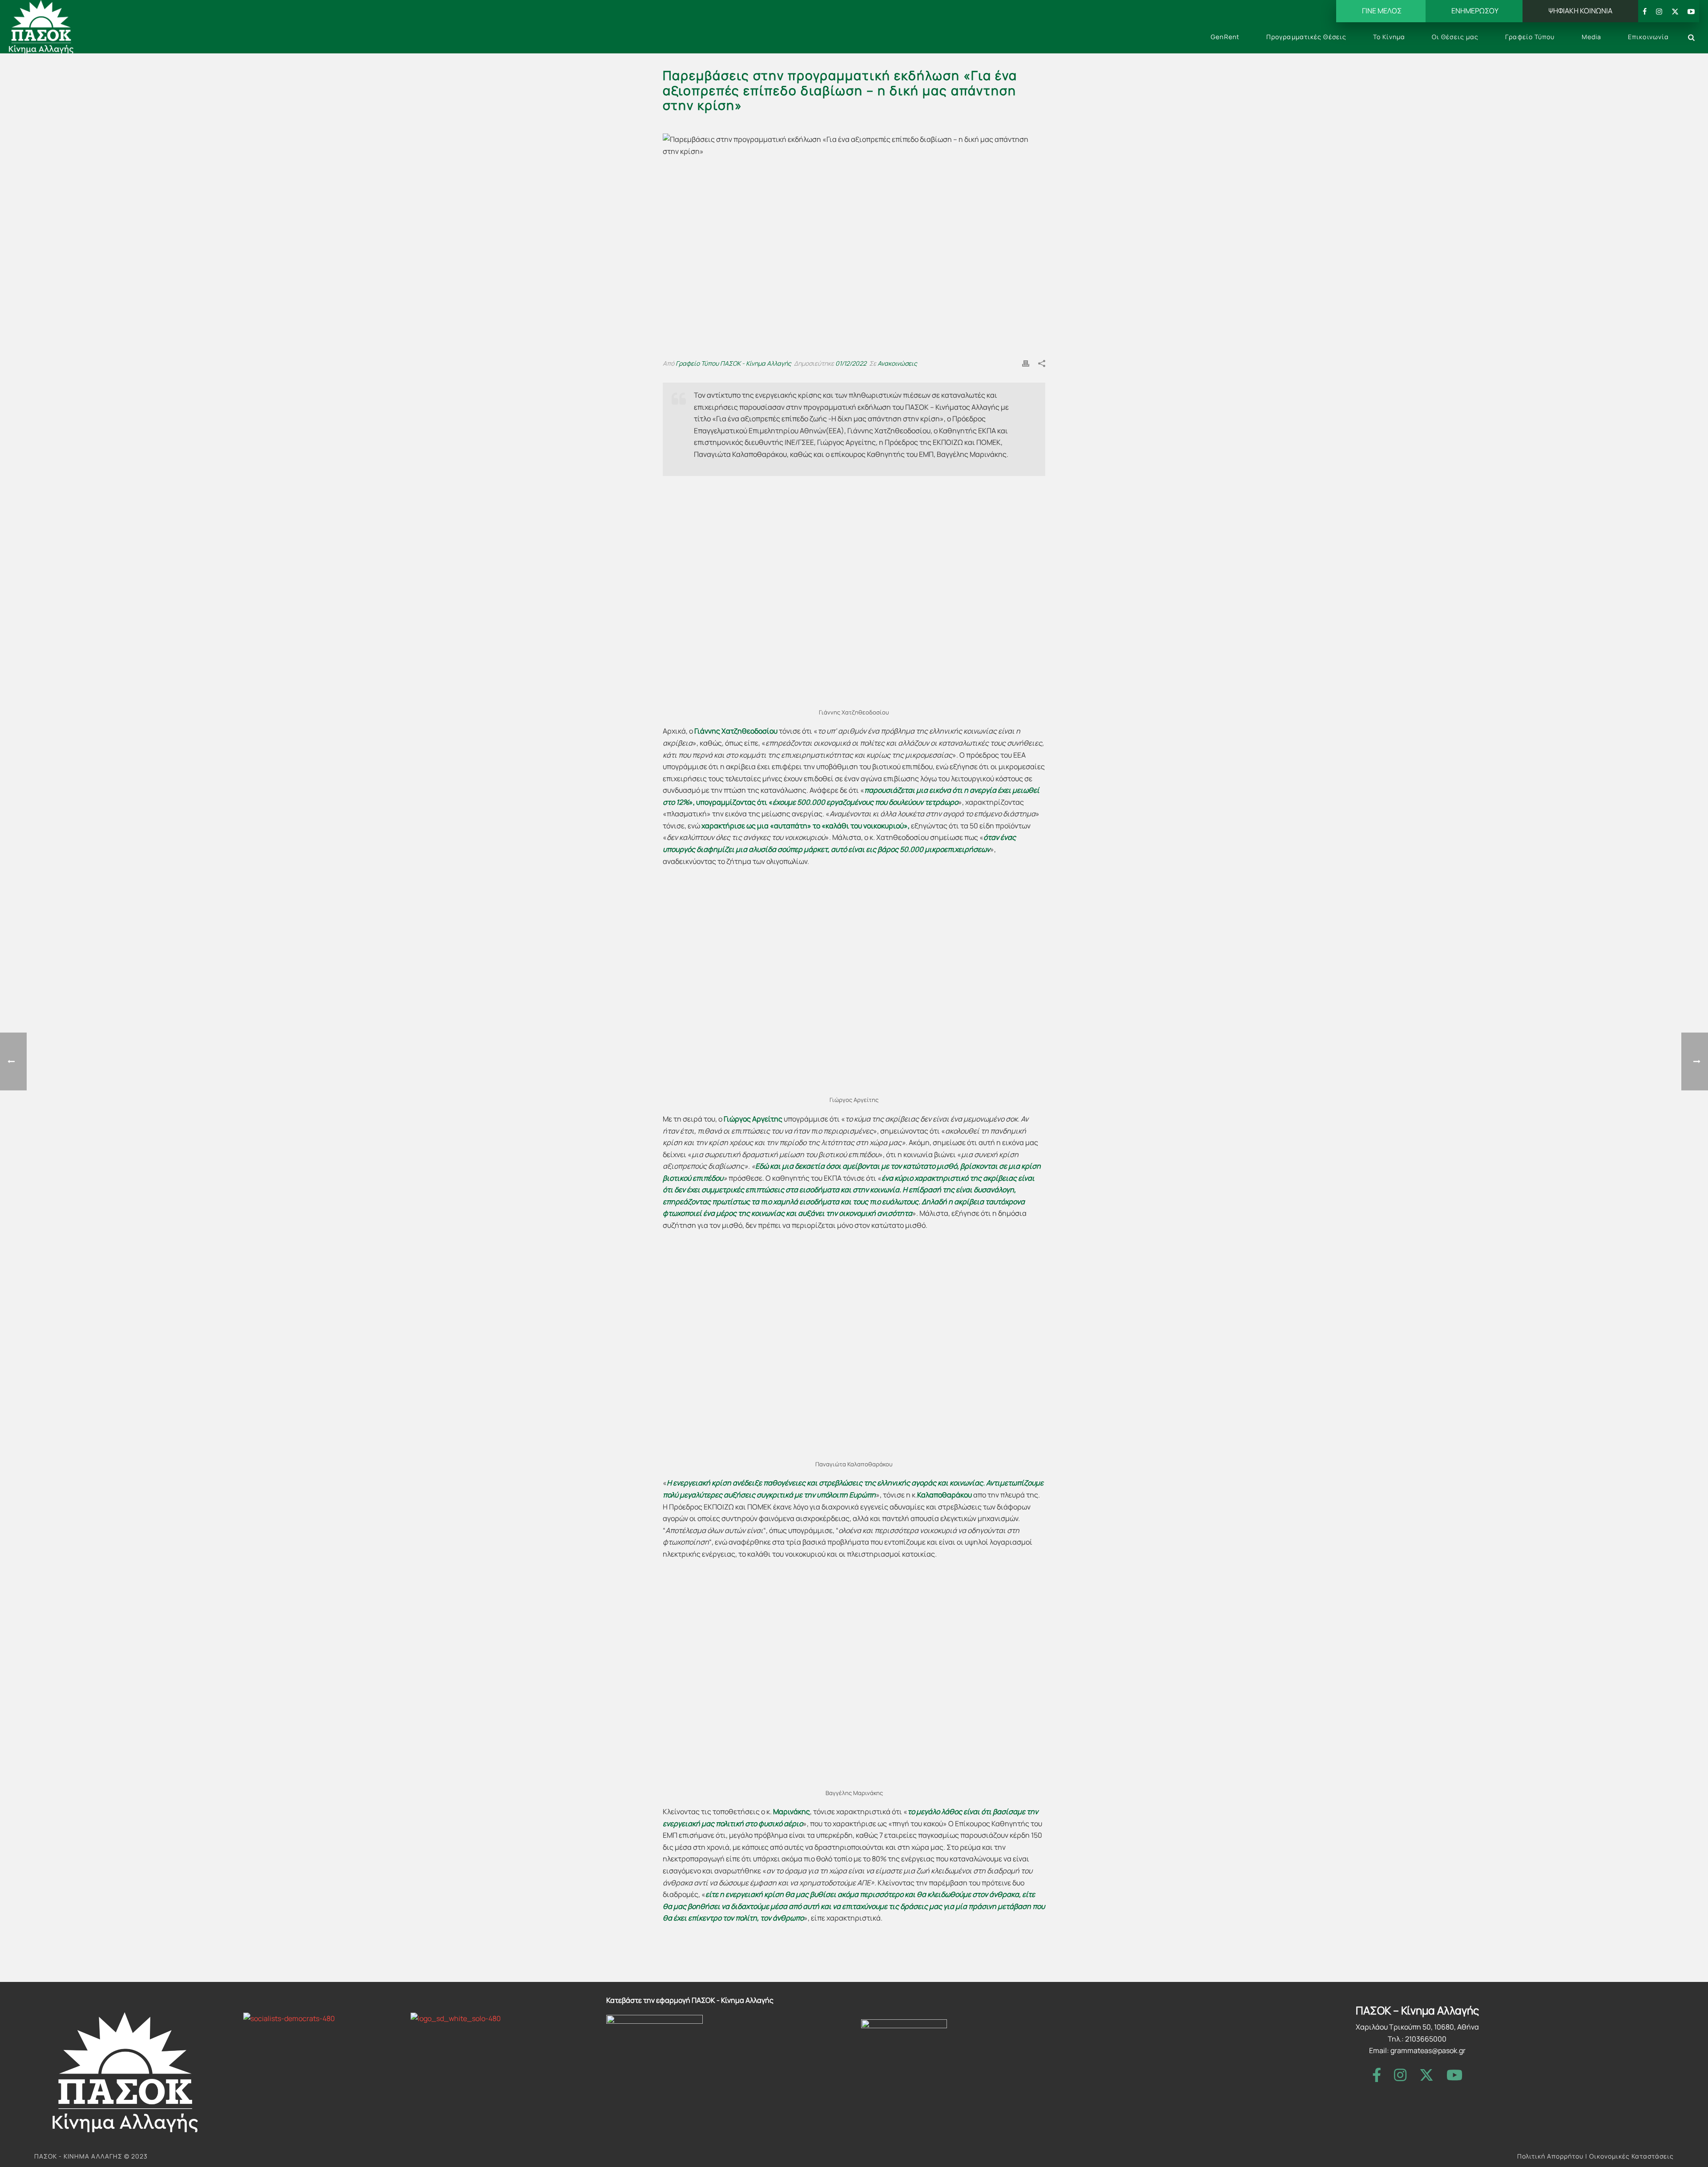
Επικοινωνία (1648, 37)
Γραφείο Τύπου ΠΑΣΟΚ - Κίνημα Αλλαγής (733, 363)
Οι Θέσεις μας (1455, 37)
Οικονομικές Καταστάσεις (1631, 2156)
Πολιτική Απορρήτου (1550, 2156)
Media (1592, 37)
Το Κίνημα (1389, 37)
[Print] (1026, 363)
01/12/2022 (851, 363)
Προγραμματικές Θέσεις (1306, 37)
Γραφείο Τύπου (1530, 37)
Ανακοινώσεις (897, 363)
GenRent (1225, 37)
